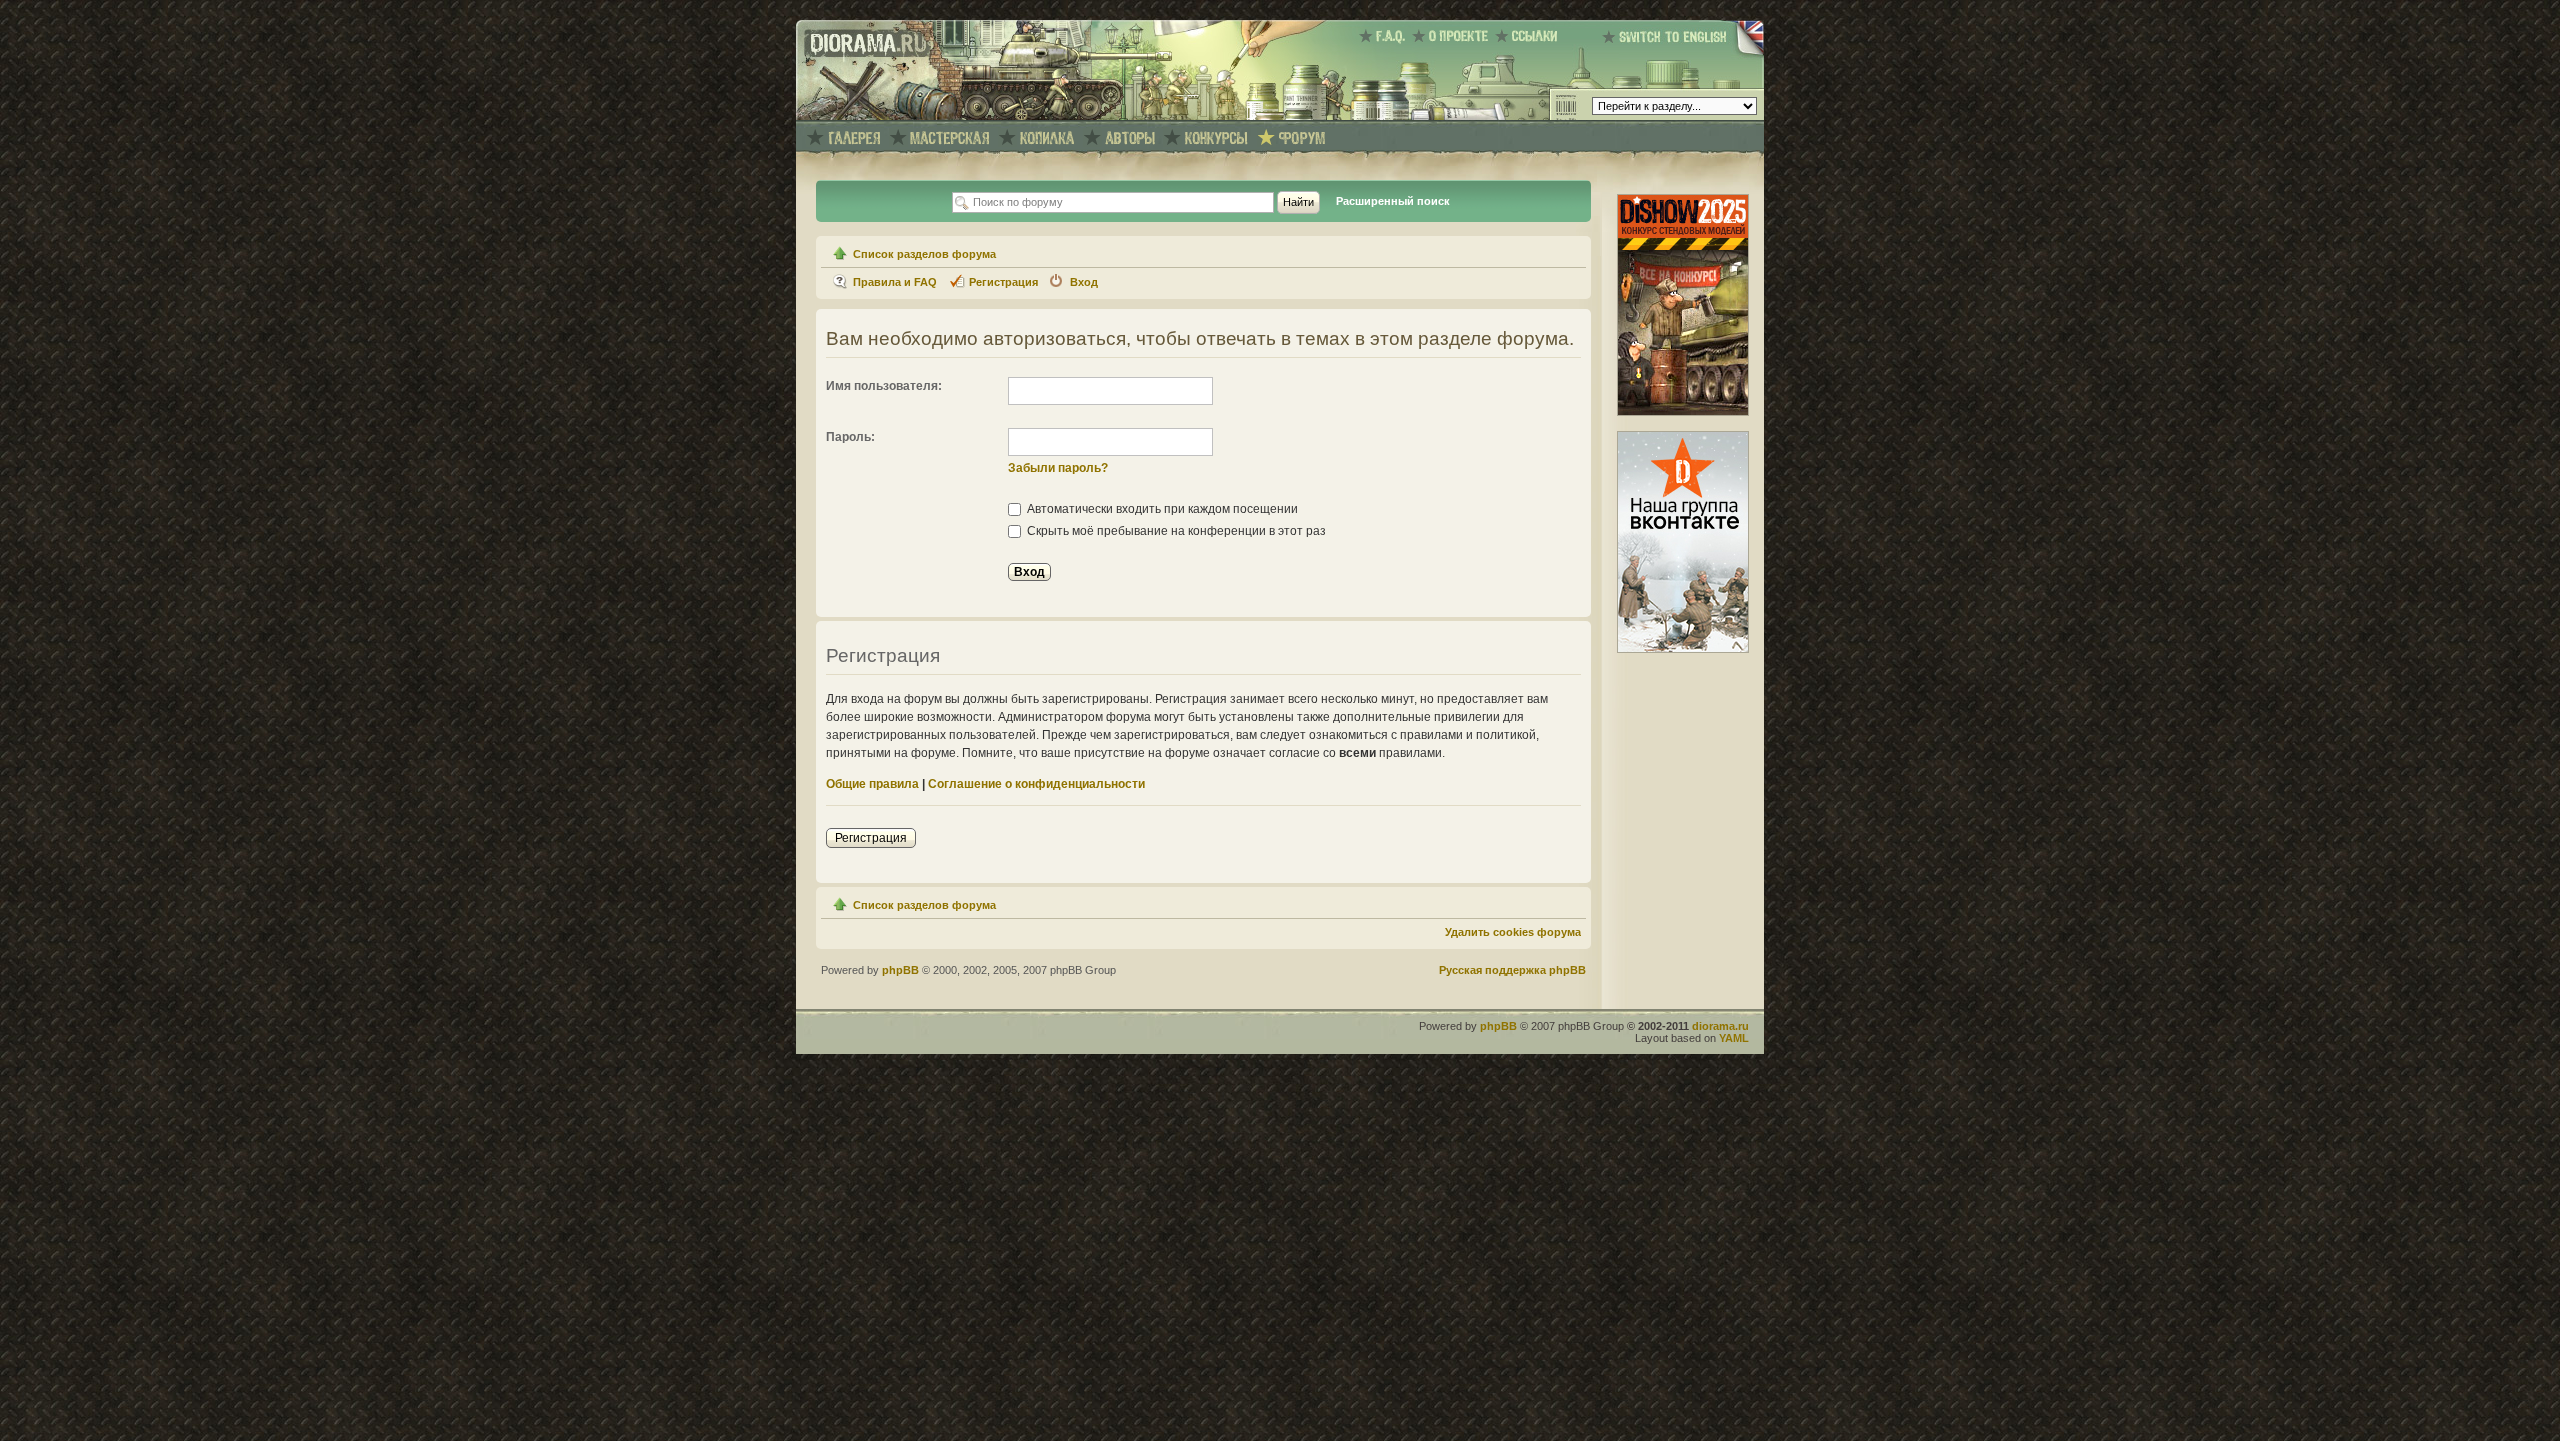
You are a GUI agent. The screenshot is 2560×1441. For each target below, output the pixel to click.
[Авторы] (1130, 138)
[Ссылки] (1529, 36)
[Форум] (1302, 138)
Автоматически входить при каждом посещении (1161, 509)
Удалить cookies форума (1513, 932)
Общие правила (872, 784)
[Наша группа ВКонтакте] (1683, 649)
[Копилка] (1047, 138)
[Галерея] (854, 138)
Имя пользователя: (884, 386)
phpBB (900, 970)
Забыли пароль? (1058, 468)
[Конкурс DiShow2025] (1683, 412)
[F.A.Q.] (1385, 36)
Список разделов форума (924, 254)
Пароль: (850, 437)
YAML (1734, 1038)
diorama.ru (1720, 1026)
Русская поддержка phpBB (1512, 970)
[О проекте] (1453, 36)
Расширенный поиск (1393, 201)
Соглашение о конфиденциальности (1036, 784)
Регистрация (1003, 282)
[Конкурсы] (1216, 138)
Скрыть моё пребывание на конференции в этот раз (1175, 531)
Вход (1084, 282)
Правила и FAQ (895, 282)
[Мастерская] (950, 138)
